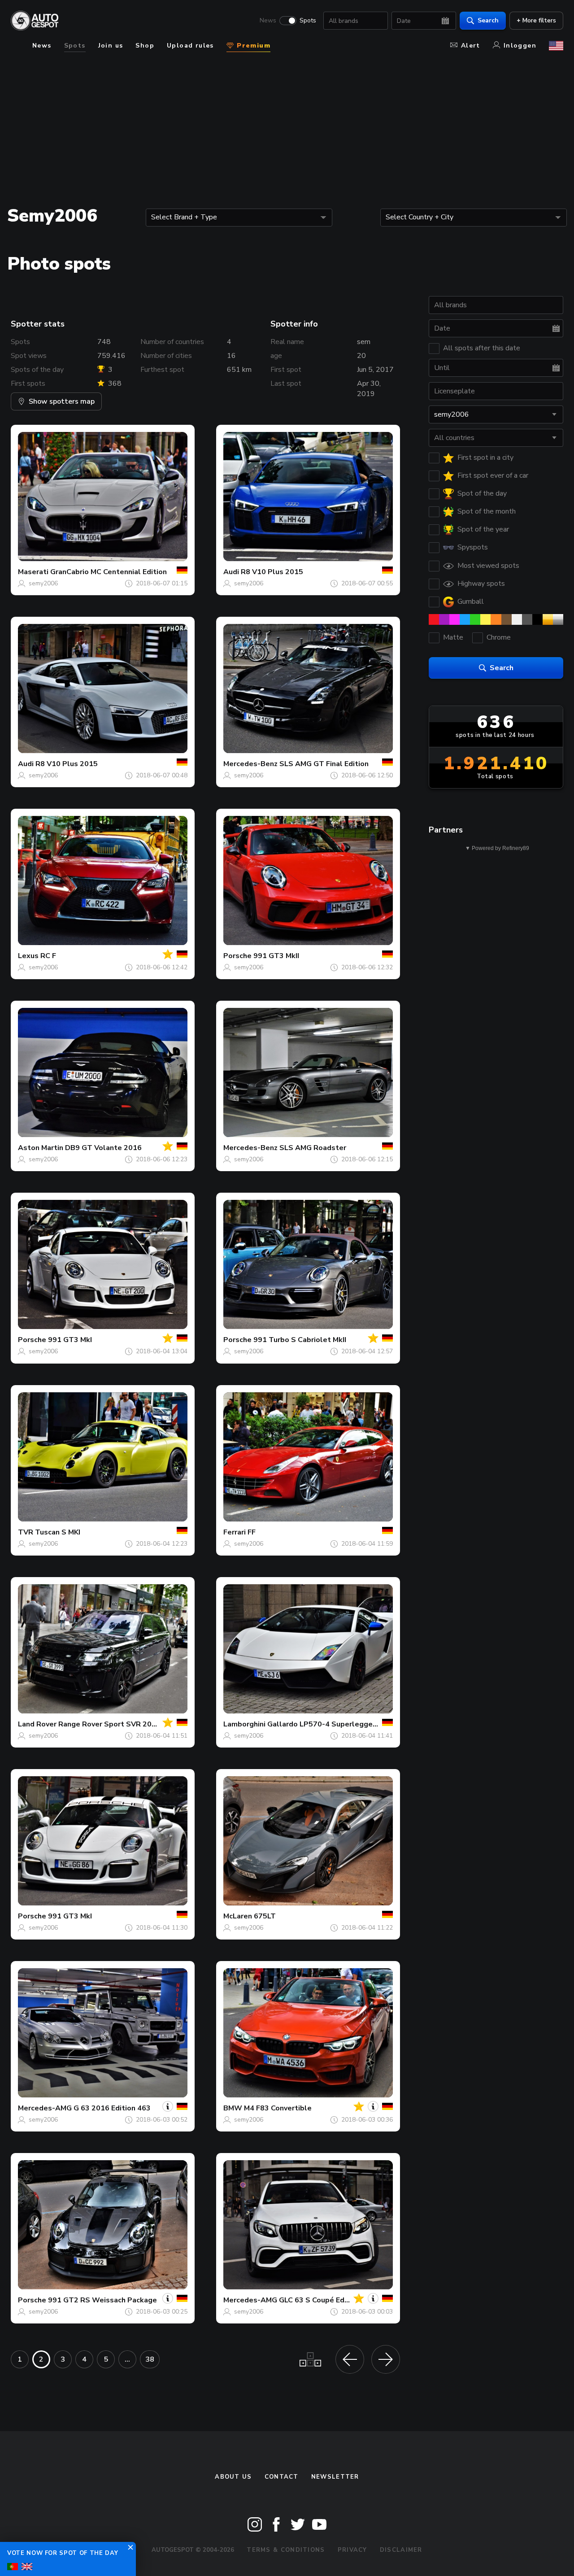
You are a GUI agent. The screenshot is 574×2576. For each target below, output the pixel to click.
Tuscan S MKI (58, 1532)
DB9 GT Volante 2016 (103, 1148)
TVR (26, 1532)
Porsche (237, 956)
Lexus (28, 956)
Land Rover (37, 1724)
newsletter (335, 2477)
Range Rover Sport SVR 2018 (109, 1724)
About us (233, 2477)
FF (252, 1532)
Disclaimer (401, 2550)
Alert (471, 46)
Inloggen (520, 46)
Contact (282, 2477)
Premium (252, 46)
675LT (265, 1916)
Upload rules (190, 46)
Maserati (33, 572)
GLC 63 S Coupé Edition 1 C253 (333, 2300)
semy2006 (43, 583)
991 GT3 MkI (70, 1340)
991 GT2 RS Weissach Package (102, 2300)
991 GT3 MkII (276, 956)
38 (150, 2359)
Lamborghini (244, 1724)
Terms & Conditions (286, 2550)
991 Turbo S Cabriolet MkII (300, 1340)
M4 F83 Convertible (278, 2108)
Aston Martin (41, 1148)
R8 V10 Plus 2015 (272, 572)
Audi (231, 572)
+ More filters (536, 20)
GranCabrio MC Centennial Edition (109, 572)
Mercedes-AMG (45, 2108)
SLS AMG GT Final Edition (324, 764)
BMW (233, 2108)
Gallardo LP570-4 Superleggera (323, 1724)
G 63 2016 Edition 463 (112, 2108)
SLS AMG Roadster (313, 1148)
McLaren (238, 1916)
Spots (308, 21)
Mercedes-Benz (250, 764)
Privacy (352, 2550)
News (268, 21)
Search (488, 20)
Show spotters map (62, 401)
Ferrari (235, 1532)
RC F (48, 956)
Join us (111, 46)
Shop (145, 46)
